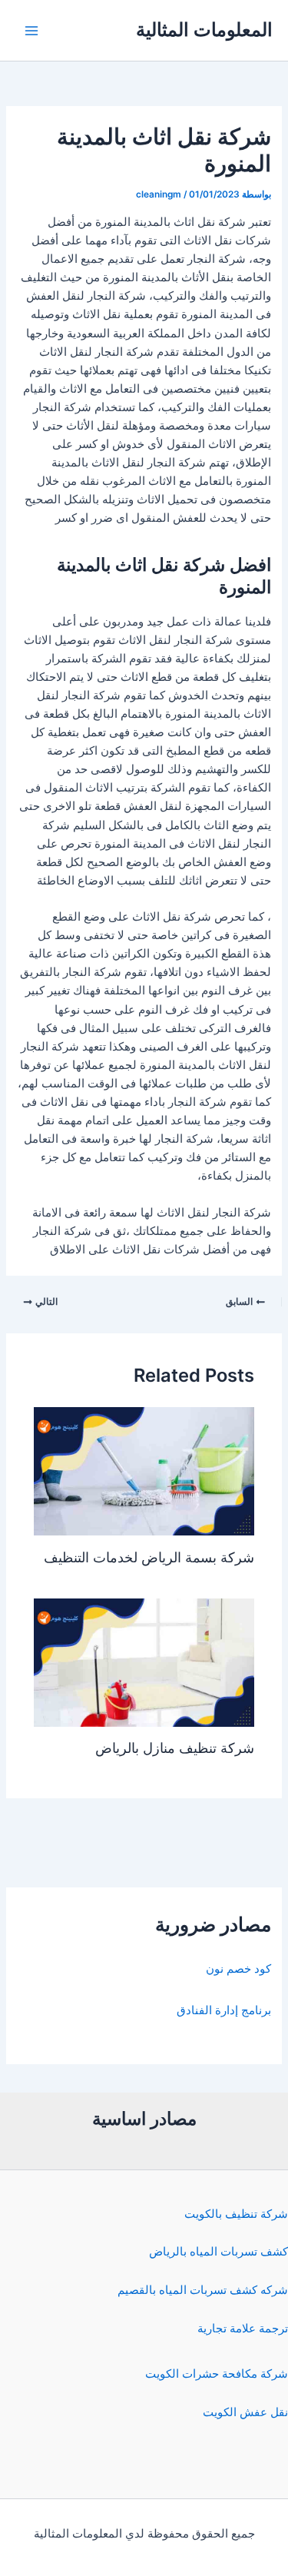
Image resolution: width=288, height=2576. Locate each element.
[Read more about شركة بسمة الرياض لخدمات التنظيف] (144, 1471)
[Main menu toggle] (31, 31)
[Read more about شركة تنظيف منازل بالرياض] (144, 1661)
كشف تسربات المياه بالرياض (218, 2252)
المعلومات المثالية (204, 30)
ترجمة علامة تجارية (243, 2329)
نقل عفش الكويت (245, 2412)
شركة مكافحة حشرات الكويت (217, 2374)
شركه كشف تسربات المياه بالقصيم (203, 2290)
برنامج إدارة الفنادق (224, 2010)
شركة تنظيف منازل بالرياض (175, 1748)
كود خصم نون (238, 1969)
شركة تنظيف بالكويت (236, 2214)
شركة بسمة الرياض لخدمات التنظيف (149, 1557)
